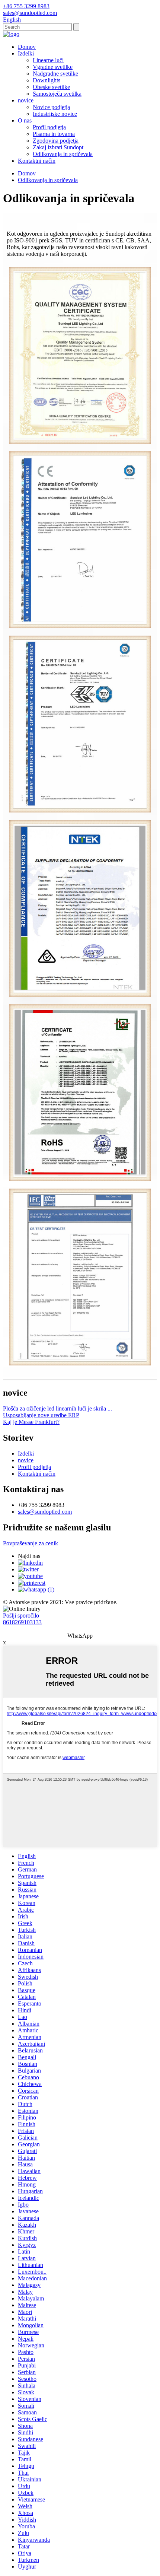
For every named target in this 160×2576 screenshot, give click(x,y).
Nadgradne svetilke (55, 74)
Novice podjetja (51, 107)
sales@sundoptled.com (45, 1512)
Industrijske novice (55, 114)
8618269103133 (22, 1622)
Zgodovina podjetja (56, 141)
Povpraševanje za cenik (31, 1543)
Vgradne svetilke (53, 67)
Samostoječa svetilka (57, 94)
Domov (27, 47)
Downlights (47, 80)
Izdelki (26, 53)
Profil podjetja (49, 127)
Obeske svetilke (51, 87)
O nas (25, 120)
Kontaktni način (37, 161)
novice (26, 100)
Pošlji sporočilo (21, 1615)
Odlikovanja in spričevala (63, 154)
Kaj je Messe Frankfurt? (31, 1422)
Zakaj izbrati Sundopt (58, 147)
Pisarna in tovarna (54, 134)
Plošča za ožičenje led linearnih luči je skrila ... (57, 1408)
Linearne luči (48, 60)
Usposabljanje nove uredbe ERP (41, 1415)
